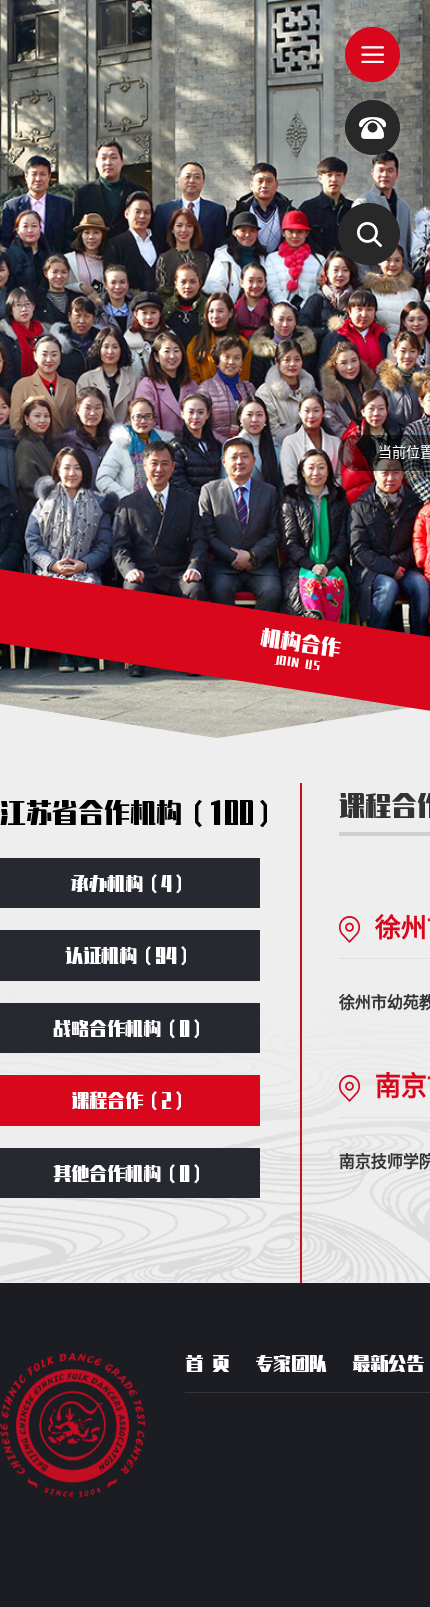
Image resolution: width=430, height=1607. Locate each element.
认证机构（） (130, 955)
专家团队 (291, 1363)
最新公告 (388, 1363)
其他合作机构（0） (130, 1173)
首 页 (207, 1363)
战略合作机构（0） (130, 1028)
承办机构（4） (130, 883)
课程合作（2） (130, 1100)
